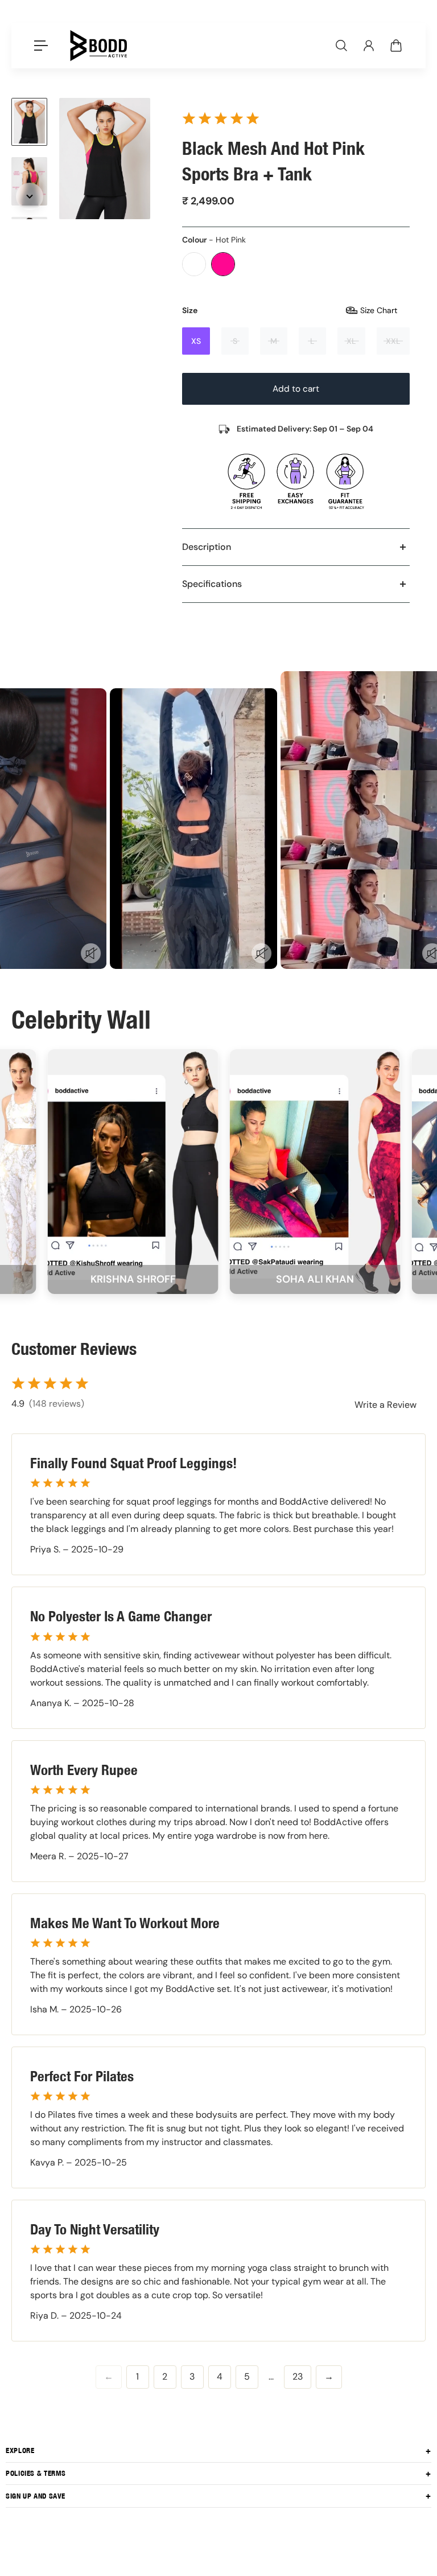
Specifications (212, 584)
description (207, 547)
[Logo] (98, 46)
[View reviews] (221, 118)
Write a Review (386, 1405)
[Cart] (396, 46)
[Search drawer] (341, 46)
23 (298, 2376)
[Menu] (41, 46)
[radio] (194, 264)
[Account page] (369, 46)
